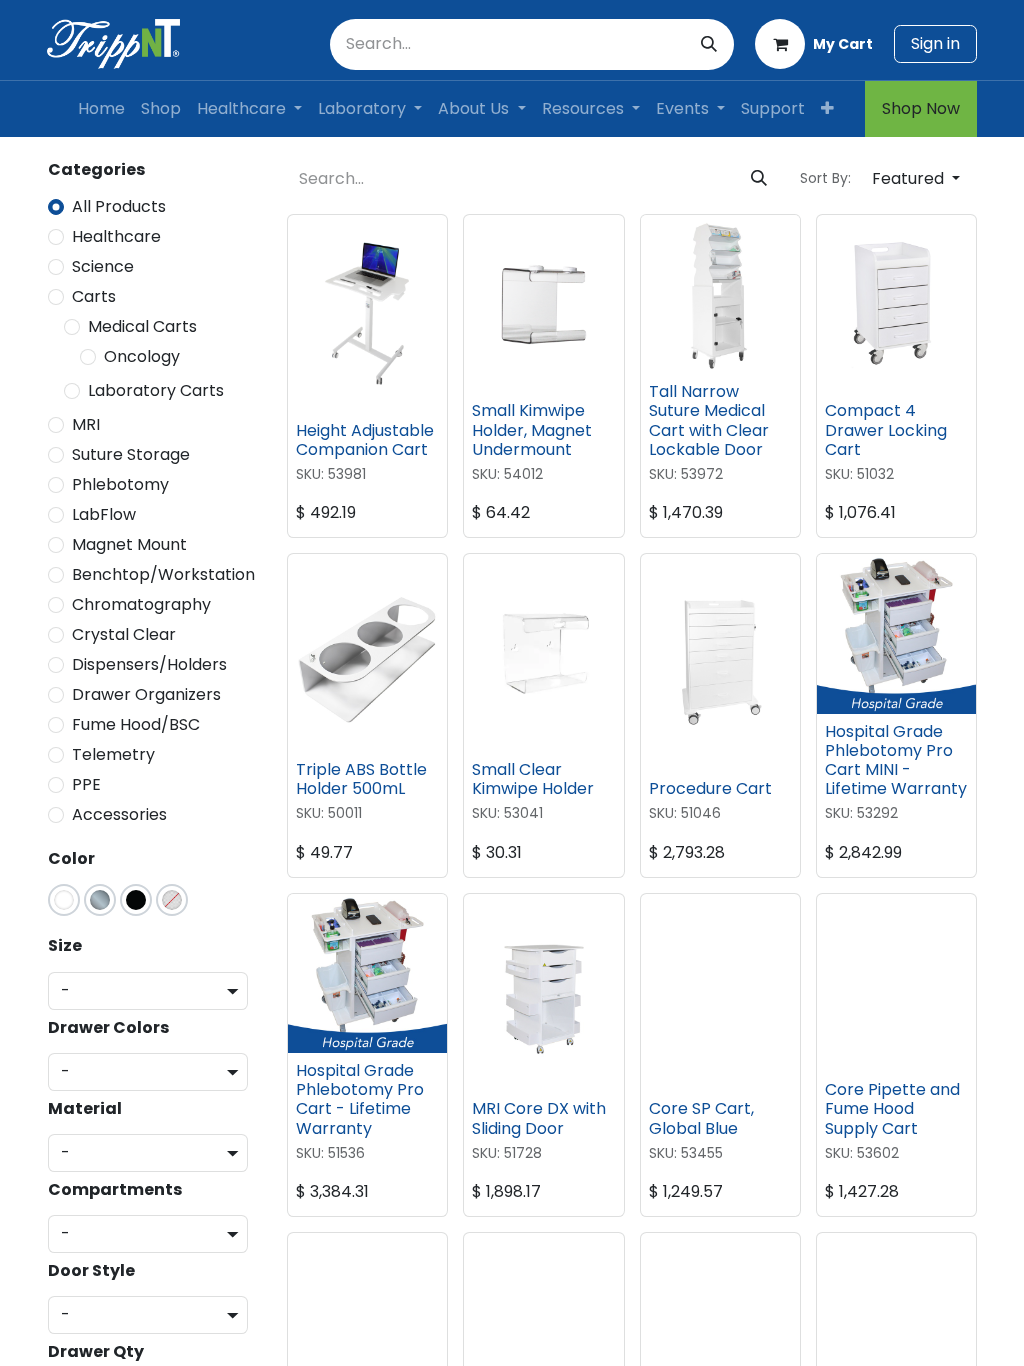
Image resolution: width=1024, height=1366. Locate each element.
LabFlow (104, 514)
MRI (86, 424)
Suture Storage (131, 454)
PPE (86, 784)
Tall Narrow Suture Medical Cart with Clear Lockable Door (709, 420)
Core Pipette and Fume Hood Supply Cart (892, 1108)
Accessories (119, 814)
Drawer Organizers (146, 694)
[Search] (709, 44)
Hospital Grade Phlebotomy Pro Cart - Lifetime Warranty (360, 1099)
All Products (119, 206)
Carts (94, 296)
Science (103, 266)
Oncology (142, 356)
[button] (916, 179)
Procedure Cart (710, 788)
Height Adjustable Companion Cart (365, 440)
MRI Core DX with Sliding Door (539, 1118)
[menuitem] (101, 109)
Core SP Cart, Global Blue (701, 1118)
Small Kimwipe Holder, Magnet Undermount (532, 429)
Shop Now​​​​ (921, 108)
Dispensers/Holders (149, 664)
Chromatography (141, 604)
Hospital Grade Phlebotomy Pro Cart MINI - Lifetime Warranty (896, 760)
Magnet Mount (129, 544)
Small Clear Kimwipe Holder (533, 779)
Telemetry (113, 754)
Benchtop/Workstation (163, 574)
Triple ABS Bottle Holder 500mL (361, 779)
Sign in (935, 43)
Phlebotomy (120, 484)
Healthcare (116, 236)
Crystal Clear (124, 634)
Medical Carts (142, 326)
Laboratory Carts (156, 390)
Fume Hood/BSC (136, 724)
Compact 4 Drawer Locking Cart (886, 429)
